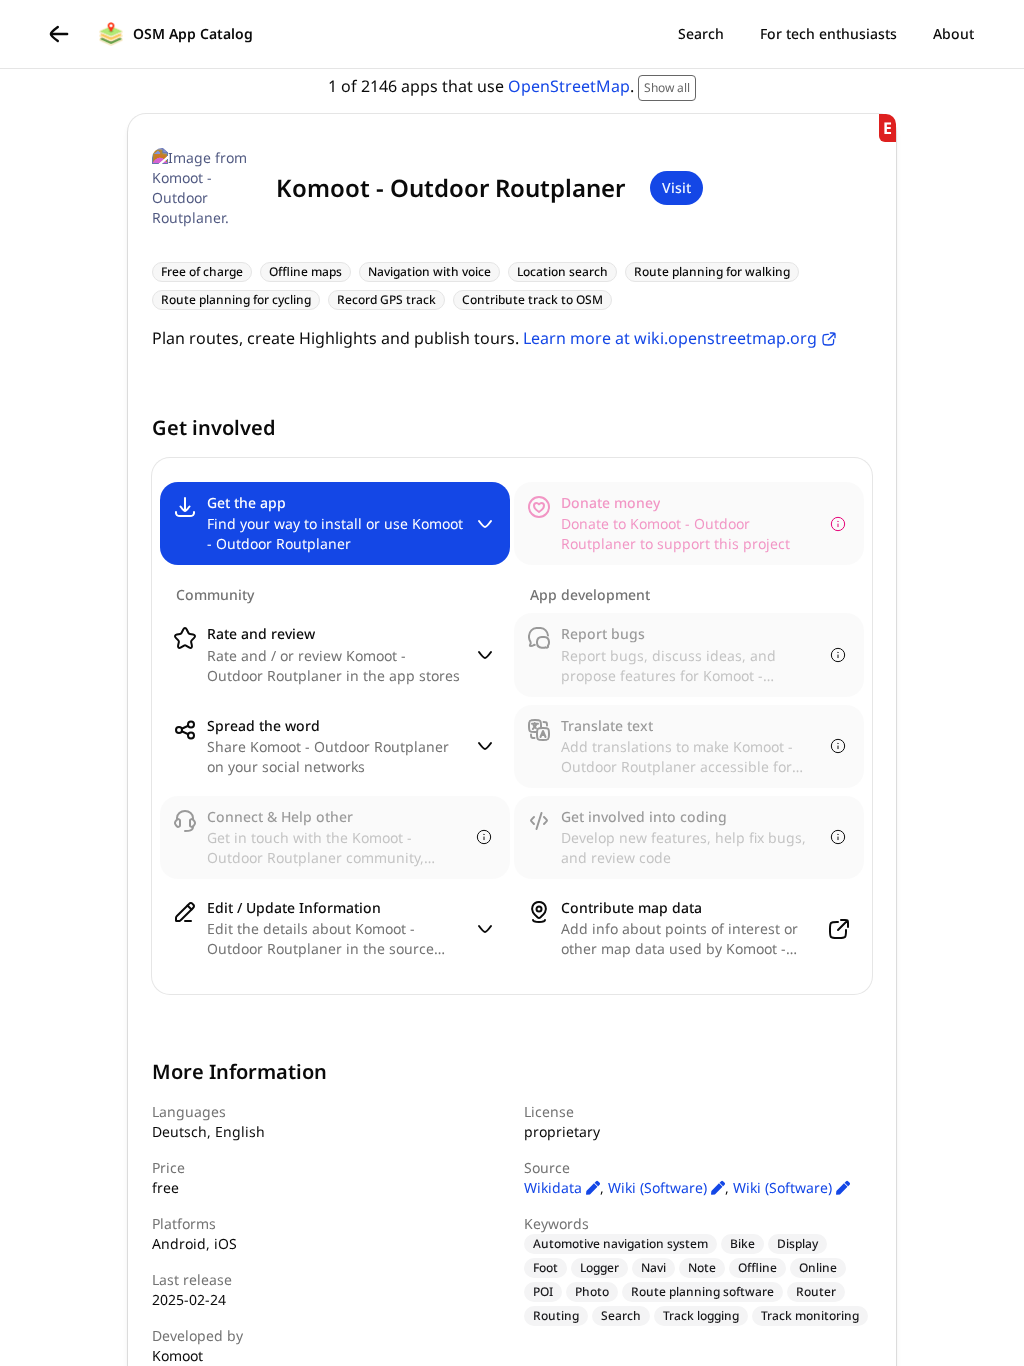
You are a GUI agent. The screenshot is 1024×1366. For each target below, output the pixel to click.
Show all (667, 87)
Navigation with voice (429, 271)
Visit (676, 187)
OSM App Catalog (193, 33)
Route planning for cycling (236, 299)
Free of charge (202, 271)
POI (543, 1291)
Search (621, 1315)
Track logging (701, 1315)
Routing (556, 1315)
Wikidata (555, 1187)
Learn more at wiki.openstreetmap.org (670, 338)
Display (797, 1243)
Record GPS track (386, 299)
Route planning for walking (712, 271)
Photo (592, 1291)
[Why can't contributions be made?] (838, 524)
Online (818, 1267)
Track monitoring (810, 1315)
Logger (599, 1267)
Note (702, 1267)
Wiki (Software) (659, 1187)
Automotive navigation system (620, 1243)
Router (816, 1291)
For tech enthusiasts (828, 33)
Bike (742, 1243)
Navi (653, 1267)
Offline (757, 1267)
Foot (545, 1267)
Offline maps (305, 271)
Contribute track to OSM (532, 299)
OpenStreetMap (569, 86)
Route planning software (702, 1291)
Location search (562, 271)
